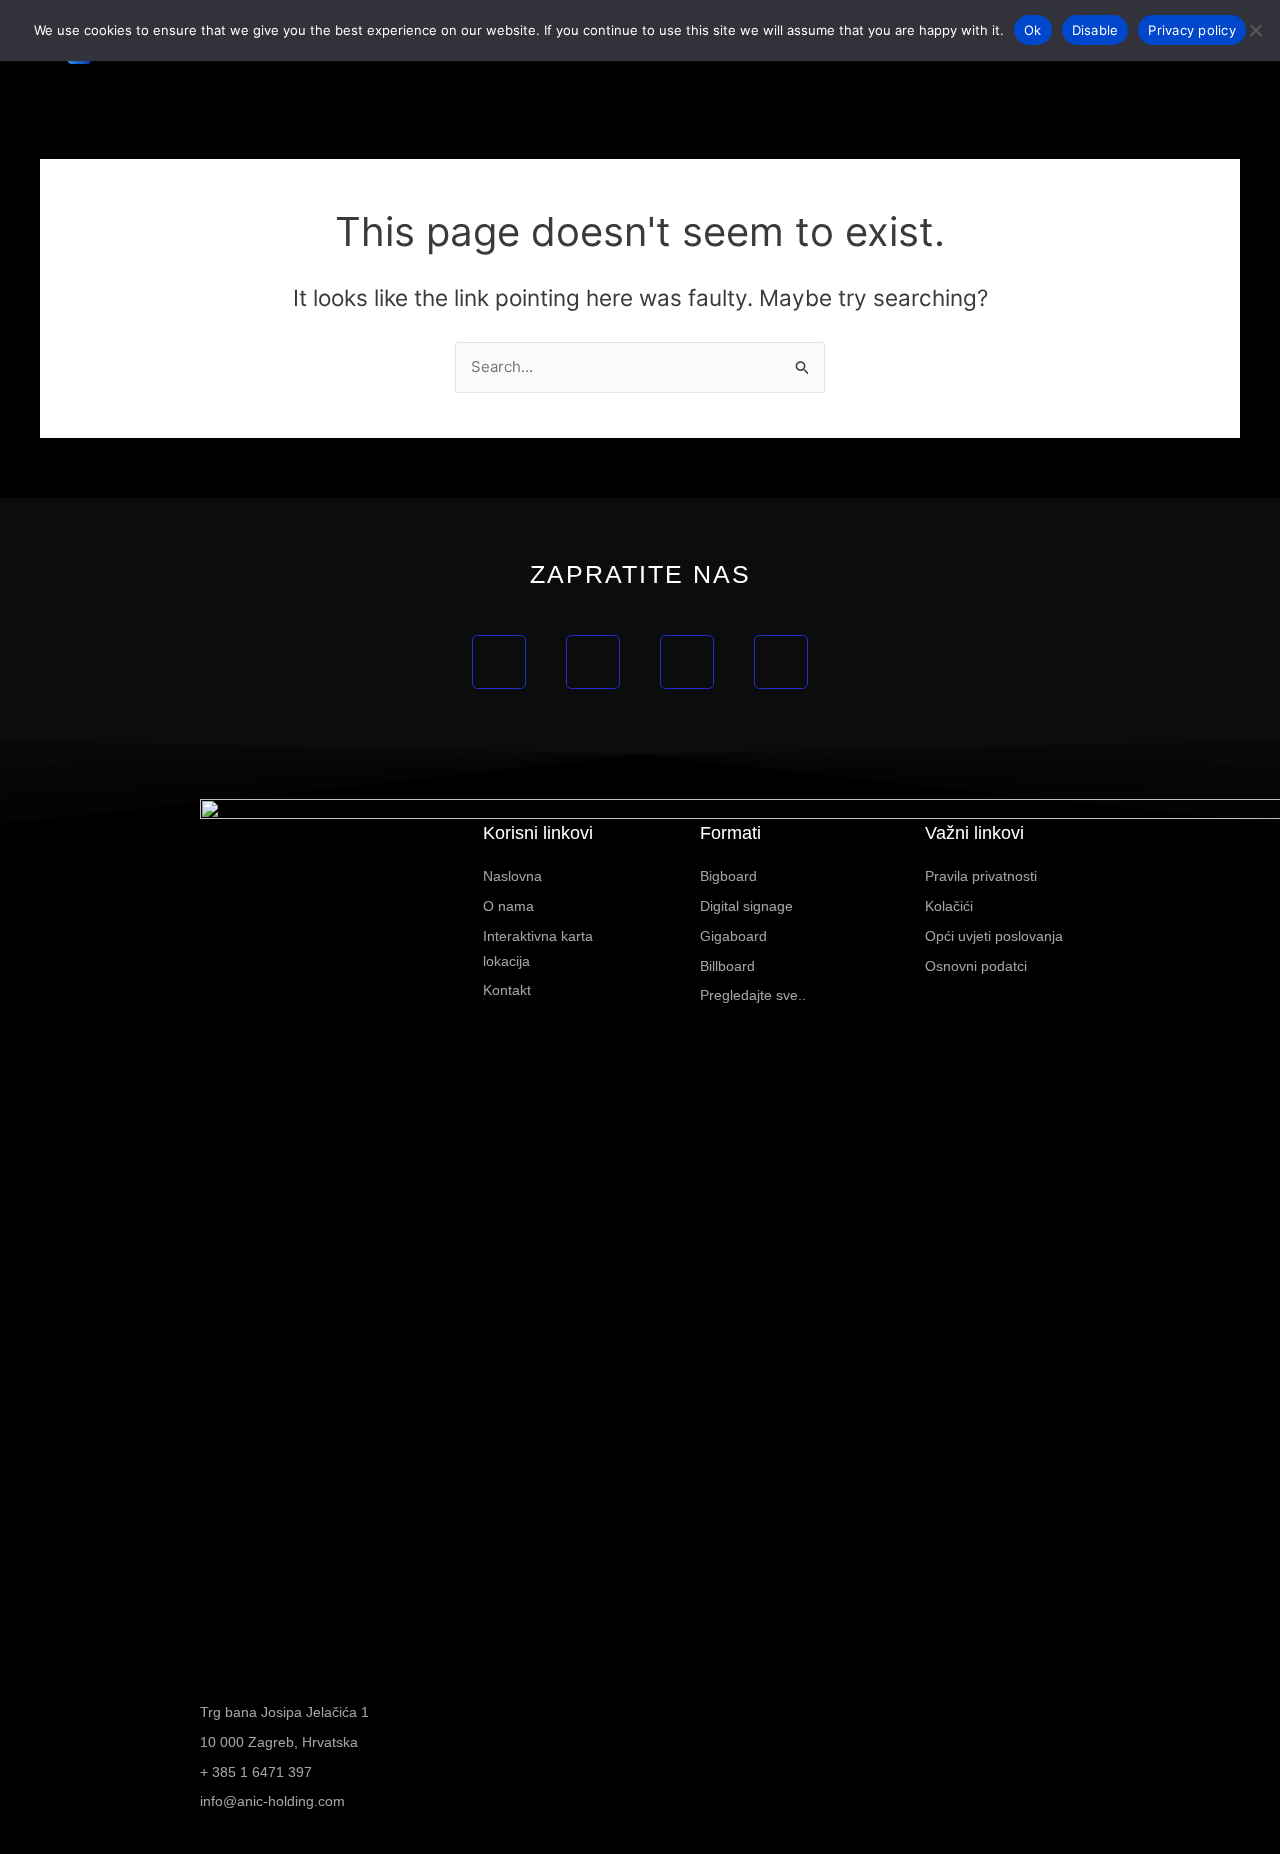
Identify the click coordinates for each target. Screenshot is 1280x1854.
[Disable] (1255, 30)
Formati (730, 833)
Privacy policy (1192, 30)
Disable (1095, 30)
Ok (1033, 30)
